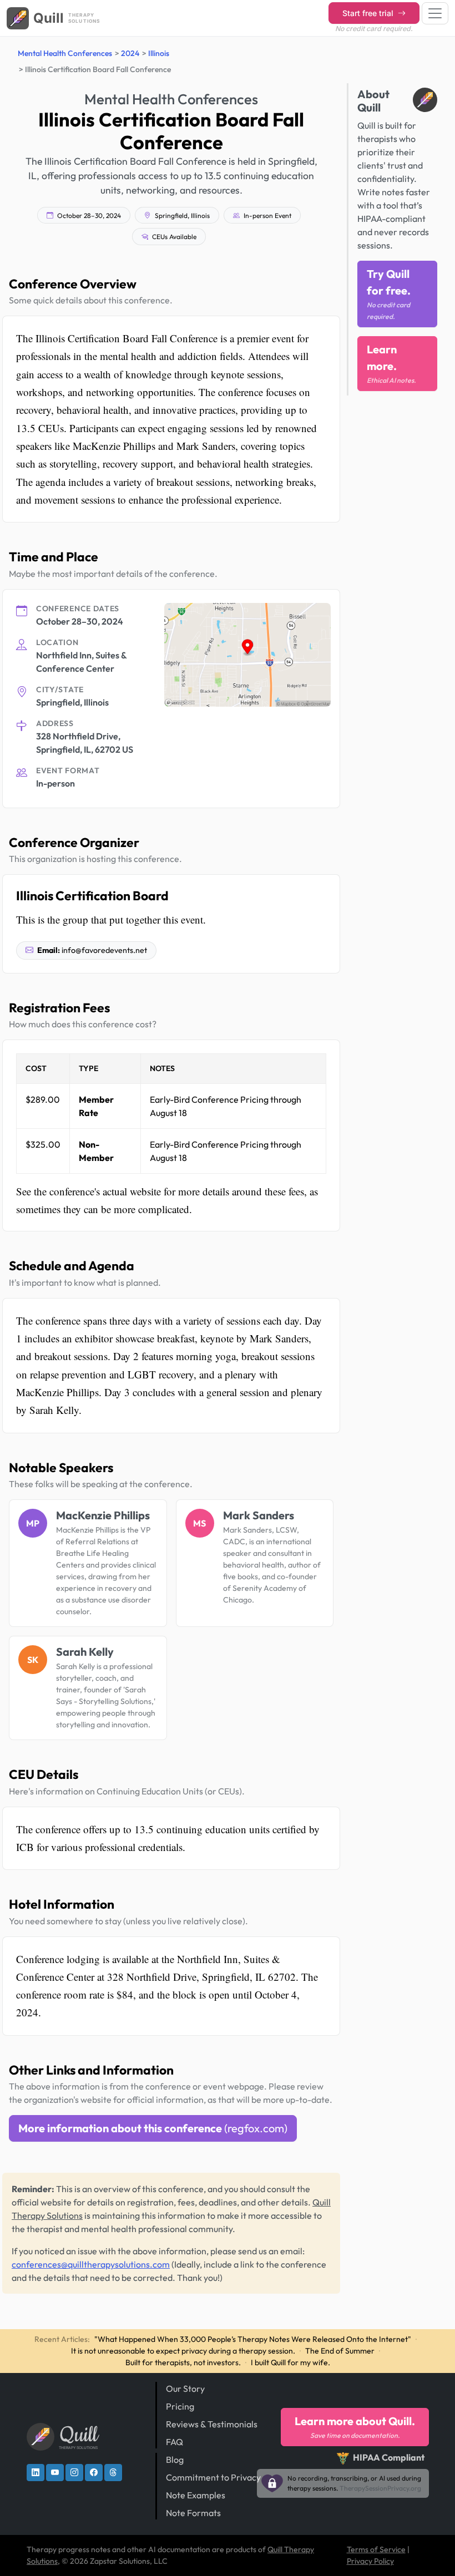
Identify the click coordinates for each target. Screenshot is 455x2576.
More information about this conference (153, 2128)
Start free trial (369, 13)
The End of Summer (340, 2351)
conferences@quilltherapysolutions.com (91, 2264)
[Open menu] (435, 13)
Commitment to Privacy (213, 2477)
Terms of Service (376, 2549)
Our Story (185, 2389)
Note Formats (193, 2513)
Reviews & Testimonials (212, 2424)
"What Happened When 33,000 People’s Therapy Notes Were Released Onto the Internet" (253, 2339)
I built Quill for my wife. (290, 2362)
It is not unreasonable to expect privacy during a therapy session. (183, 2351)
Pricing (180, 2406)
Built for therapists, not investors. (183, 2362)
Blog (175, 2460)
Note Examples (196, 2495)
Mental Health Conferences (65, 53)
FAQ (175, 2442)
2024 (130, 53)
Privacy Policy (370, 2561)
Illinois (159, 53)
